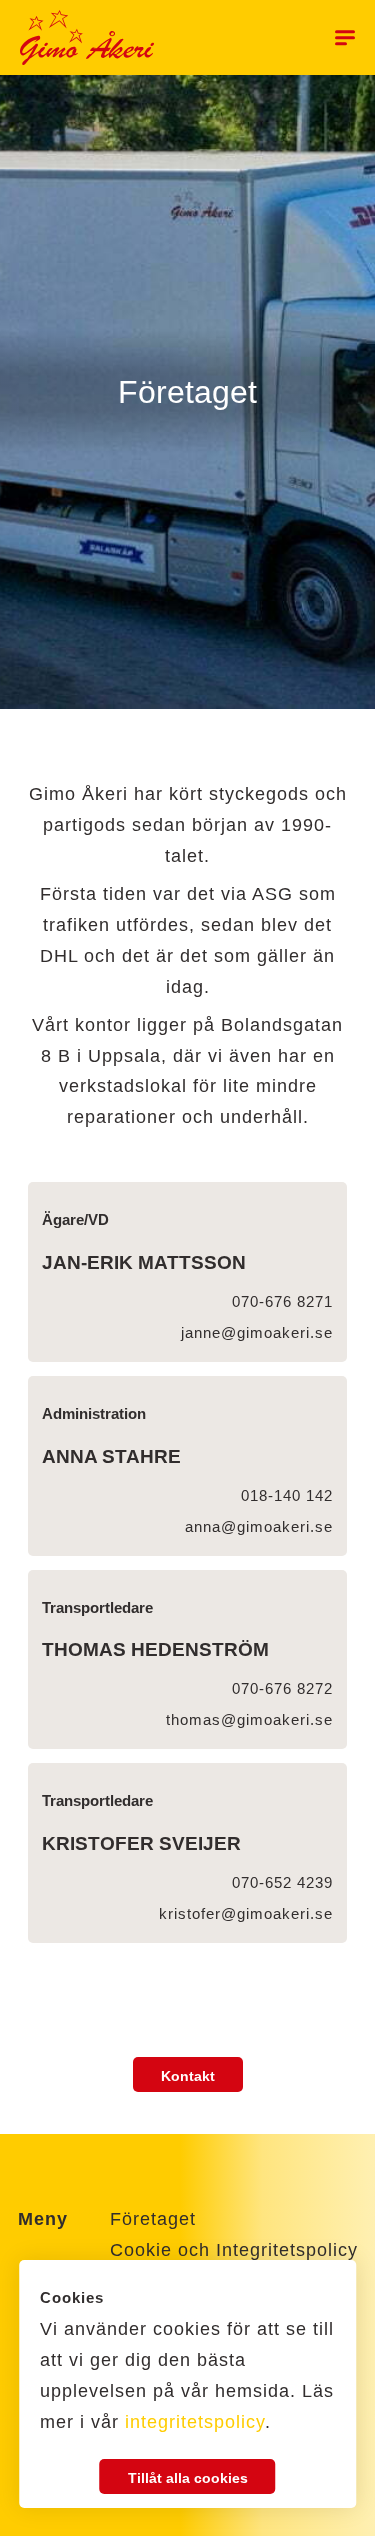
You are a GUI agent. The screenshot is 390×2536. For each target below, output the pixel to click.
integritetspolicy (195, 2422)
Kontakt (188, 2076)
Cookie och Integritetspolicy (234, 2250)
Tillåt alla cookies (188, 2478)
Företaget (153, 2219)
